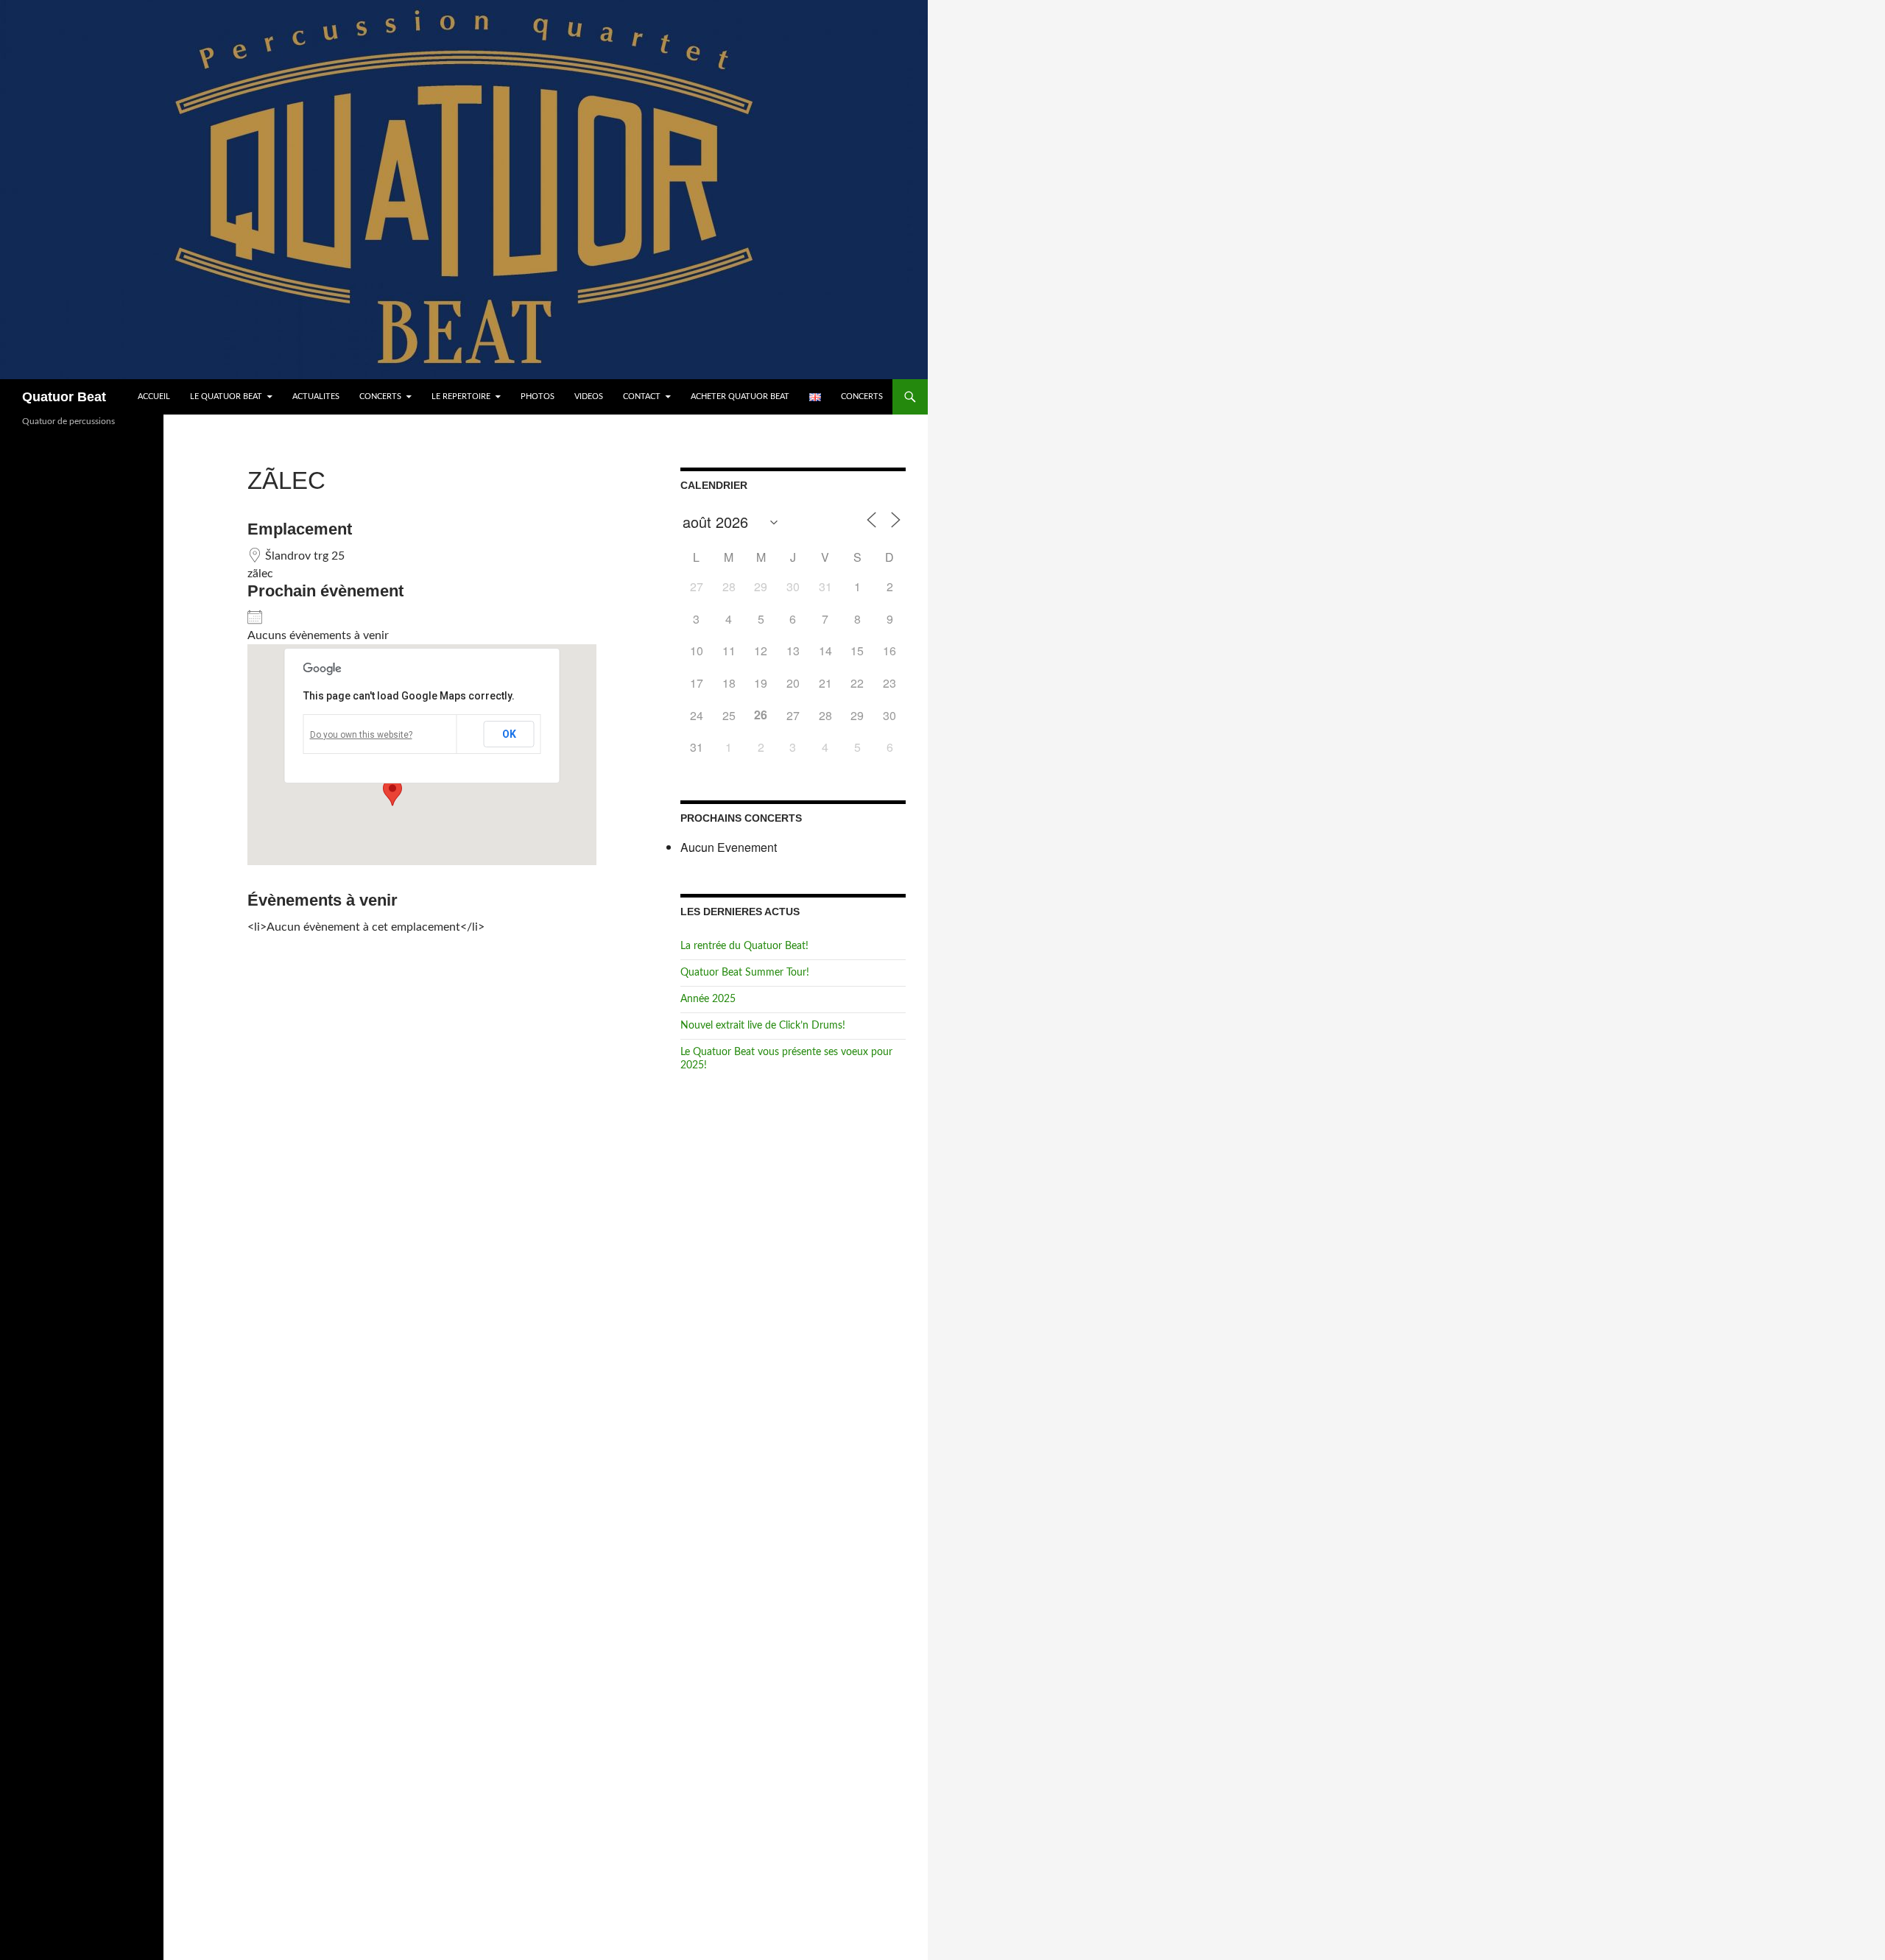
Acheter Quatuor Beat (740, 396)
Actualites (316, 396)
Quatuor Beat (64, 397)
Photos (538, 396)
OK (509, 734)
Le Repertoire (461, 396)
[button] (392, 792)
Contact (642, 396)
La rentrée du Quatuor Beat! (744, 946)
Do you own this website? (361, 735)
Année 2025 (708, 999)
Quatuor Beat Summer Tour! (745, 973)
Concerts (380, 396)
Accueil (154, 396)
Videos (589, 396)
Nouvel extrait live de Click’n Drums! (763, 1026)
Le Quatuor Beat (226, 396)
